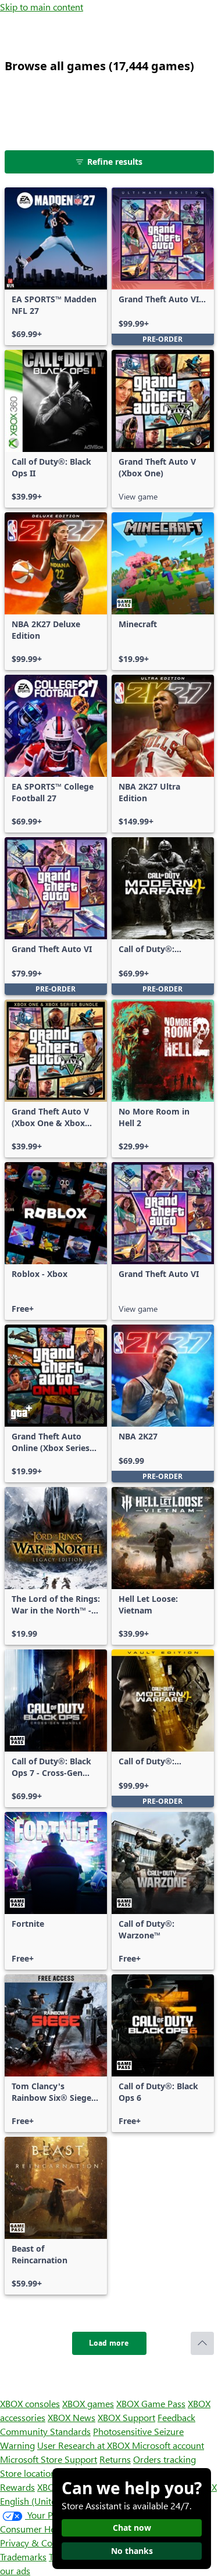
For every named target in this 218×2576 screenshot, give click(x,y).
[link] (56, 266)
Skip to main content (42, 7)
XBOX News (72, 2417)
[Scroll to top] (202, 2343)
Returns (115, 2459)
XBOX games (88, 2403)
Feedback (176, 2417)
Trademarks (23, 2557)
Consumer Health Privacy (51, 2529)
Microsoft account (168, 2445)
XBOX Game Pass (151, 2403)
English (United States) (45, 2501)
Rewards (17, 2487)
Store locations (30, 2473)
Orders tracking (165, 2459)
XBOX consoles (30, 2403)
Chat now (132, 2528)
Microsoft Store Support (49, 2459)
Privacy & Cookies (37, 2543)
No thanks (132, 2551)
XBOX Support (126, 2417)
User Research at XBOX (85, 2445)
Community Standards (45, 2431)
